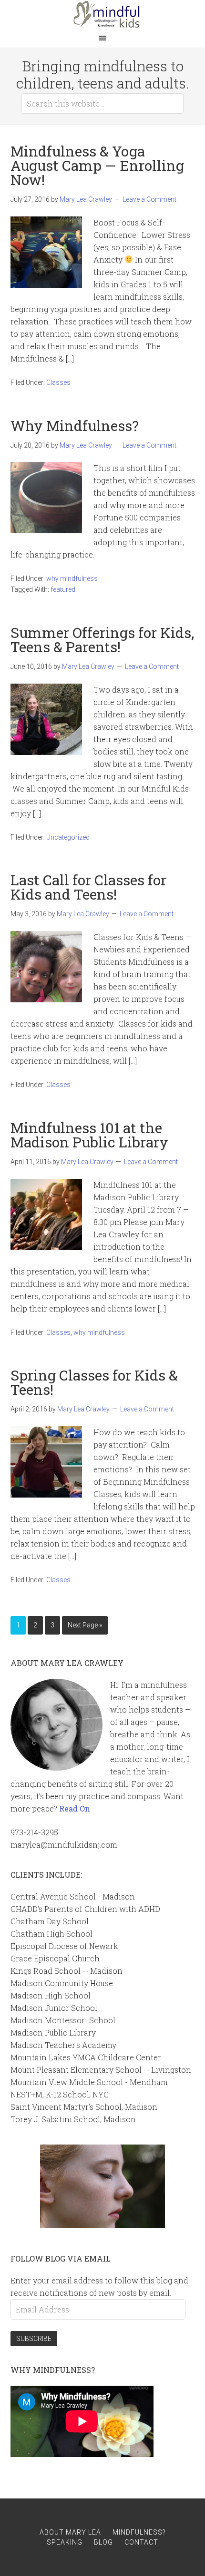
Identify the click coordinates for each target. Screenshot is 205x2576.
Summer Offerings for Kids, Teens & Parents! (102, 640)
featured (63, 589)
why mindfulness (72, 578)
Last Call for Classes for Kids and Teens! (88, 887)
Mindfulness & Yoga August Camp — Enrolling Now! (97, 165)
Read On (75, 1808)
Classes (58, 382)
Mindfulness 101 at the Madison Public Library (89, 1135)
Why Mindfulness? (75, 426)
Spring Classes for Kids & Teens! (94, 1382)
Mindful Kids (102, 14)
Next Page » (85, 1625)
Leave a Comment (149, 199)
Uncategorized (68, 837)
